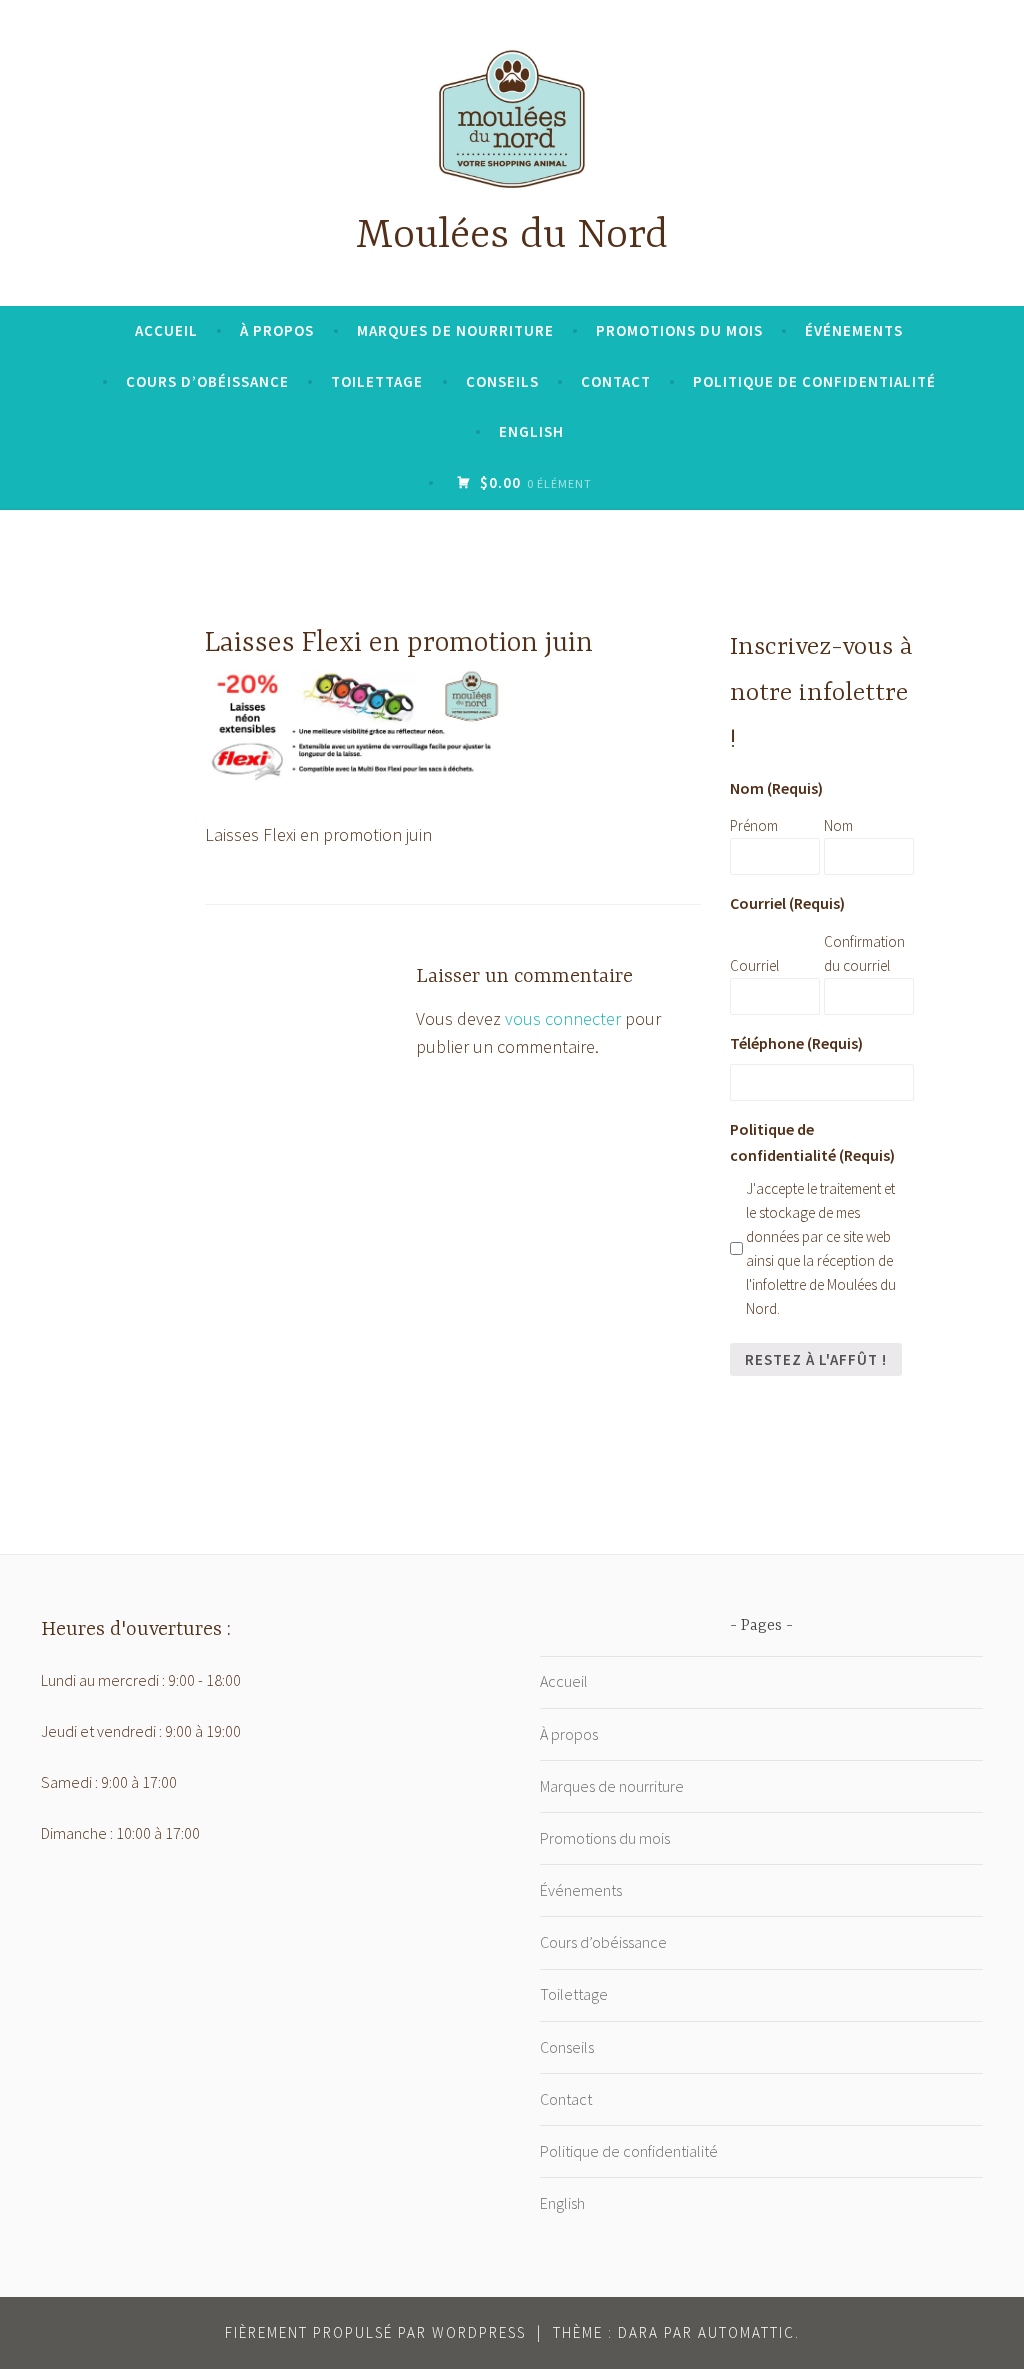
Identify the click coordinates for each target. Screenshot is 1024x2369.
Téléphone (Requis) (796, 1043)
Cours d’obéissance (207, 381)
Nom (838, 825)
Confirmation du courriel (864, 953)
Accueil (166, 330)
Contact (616, 381)
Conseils (502, 381)
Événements (854, 330)
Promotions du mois (679, 330)
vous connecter (563, 1018)
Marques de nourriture (455, 330)
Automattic (746, 2332)
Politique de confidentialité (814, 381)
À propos (277, 330)
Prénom (754, 825)
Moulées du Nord (512, 236)
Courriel (754, 965)
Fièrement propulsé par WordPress (375, 2332)
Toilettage (377, 381)
